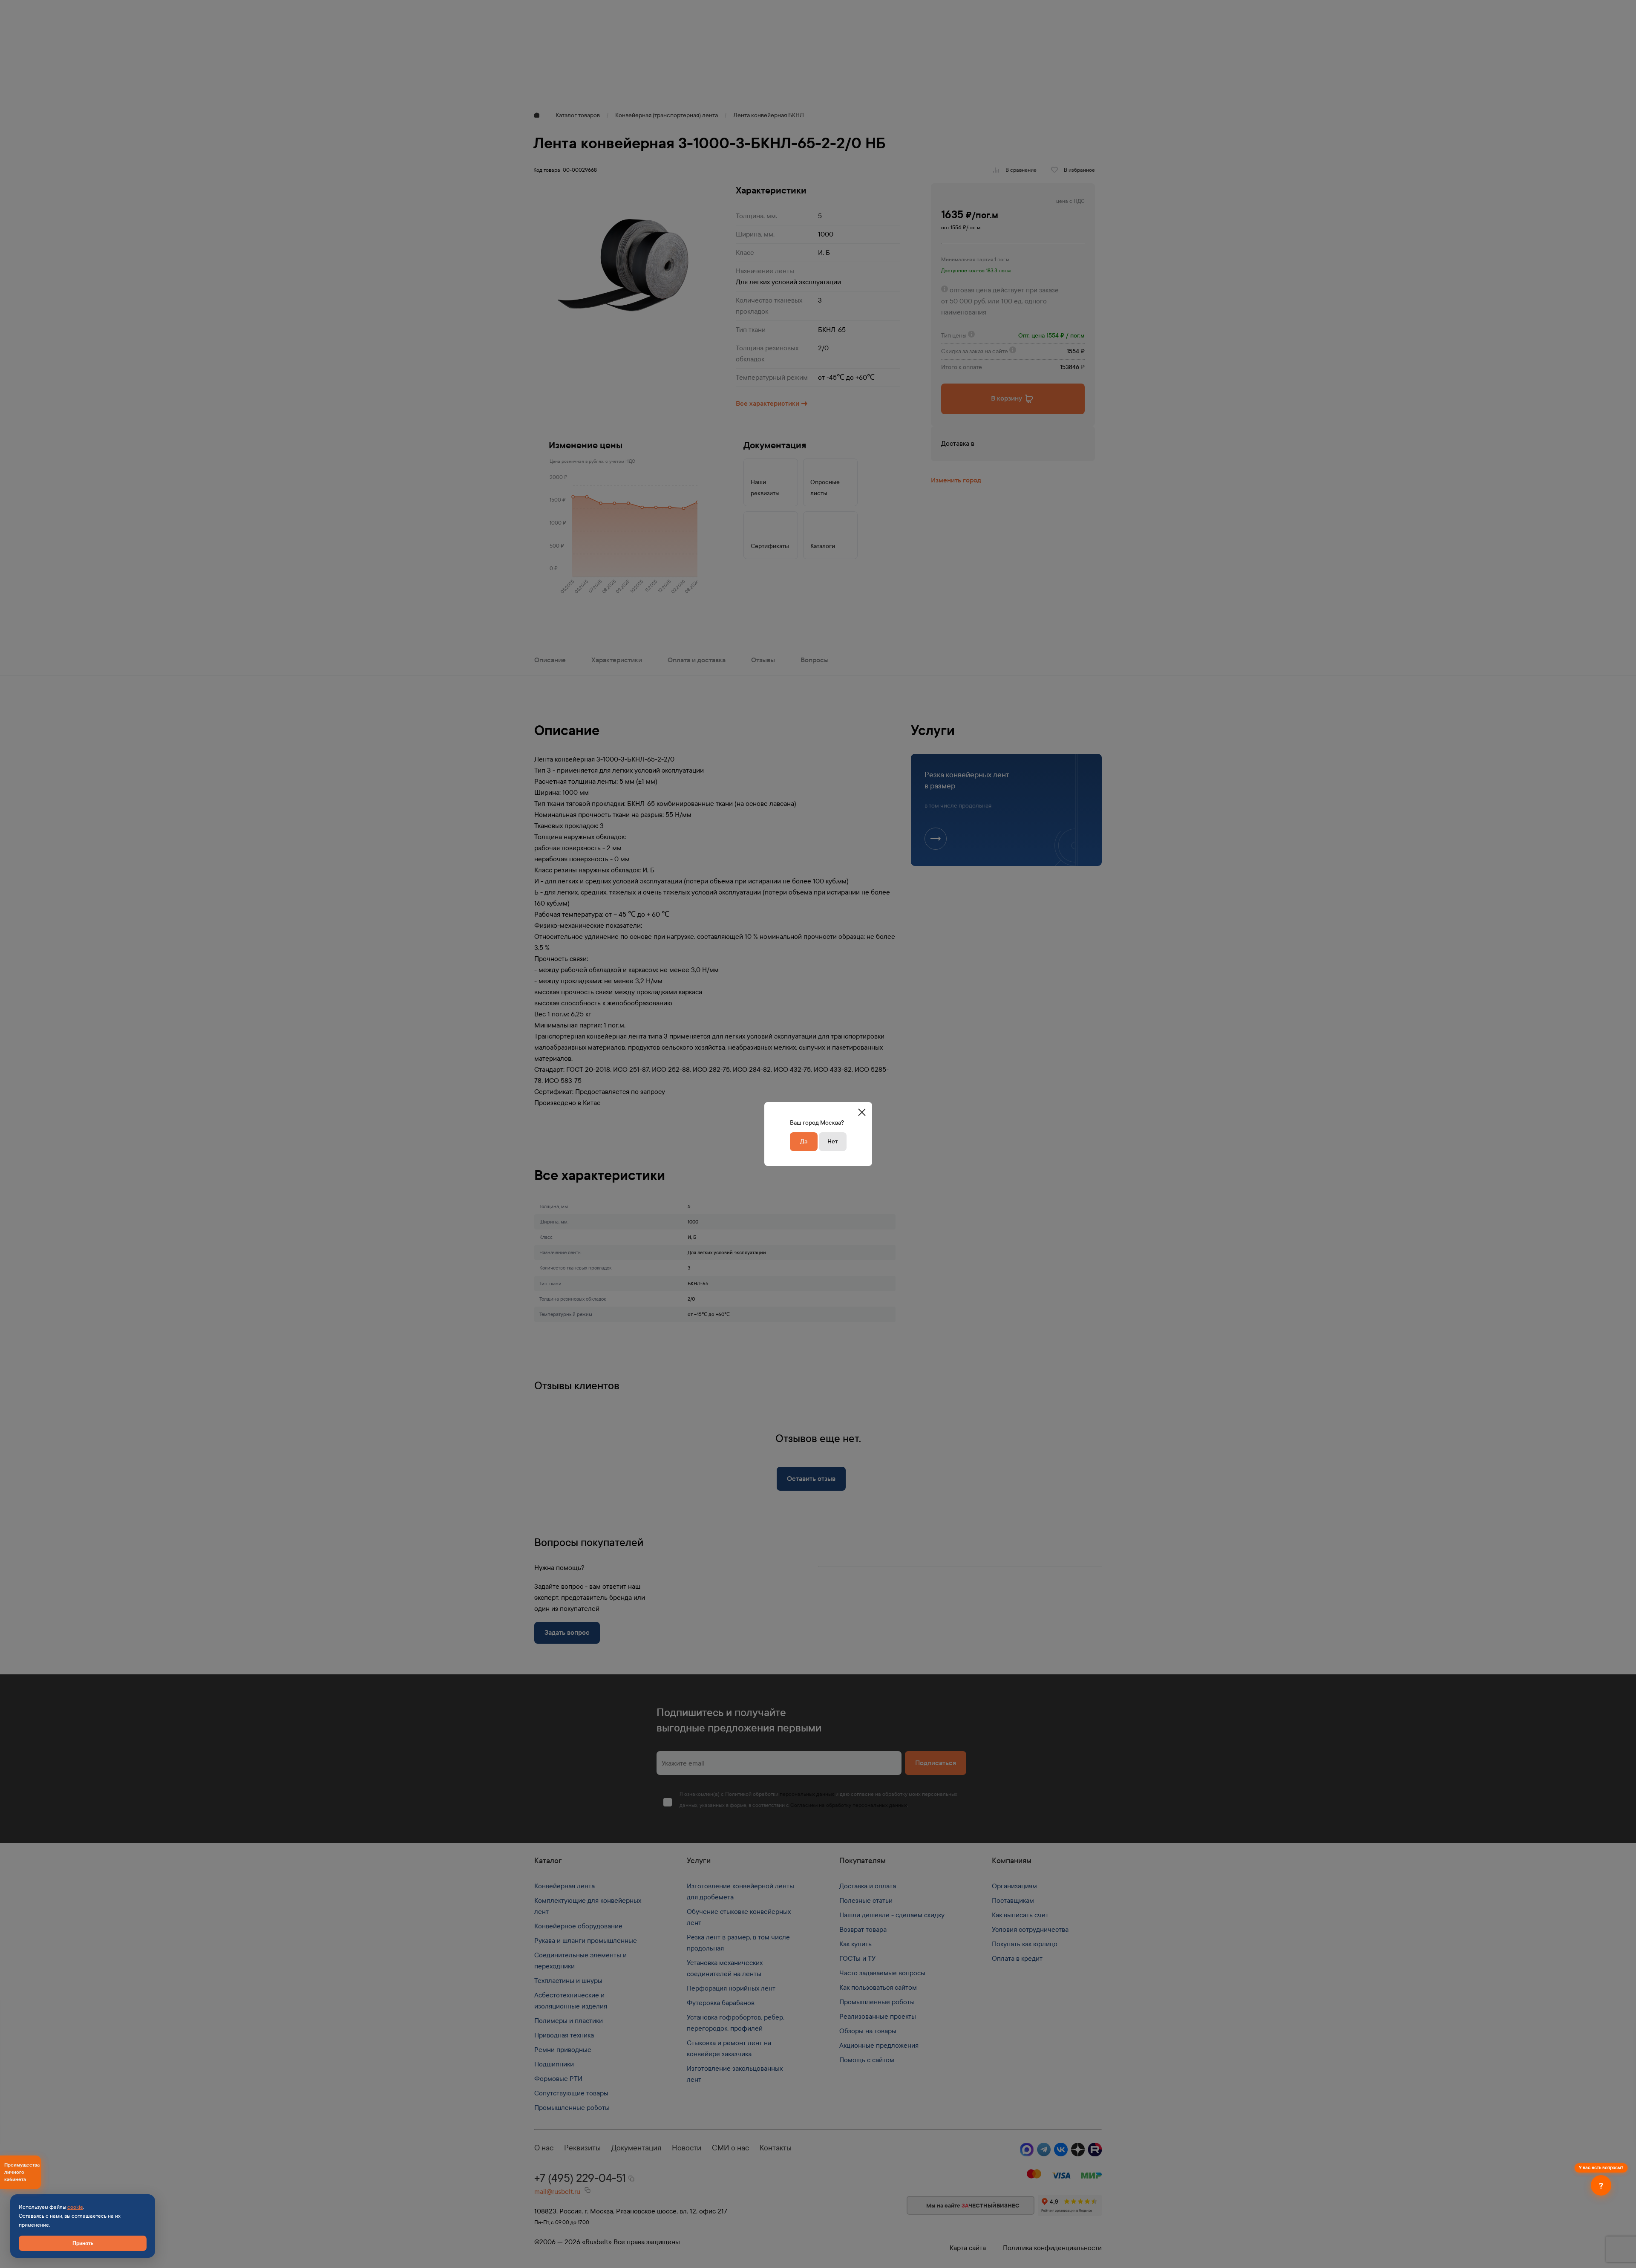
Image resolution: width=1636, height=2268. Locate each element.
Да (804, 1141)
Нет (832, 1141)
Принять (83, 2243)
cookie (75, 2207)
